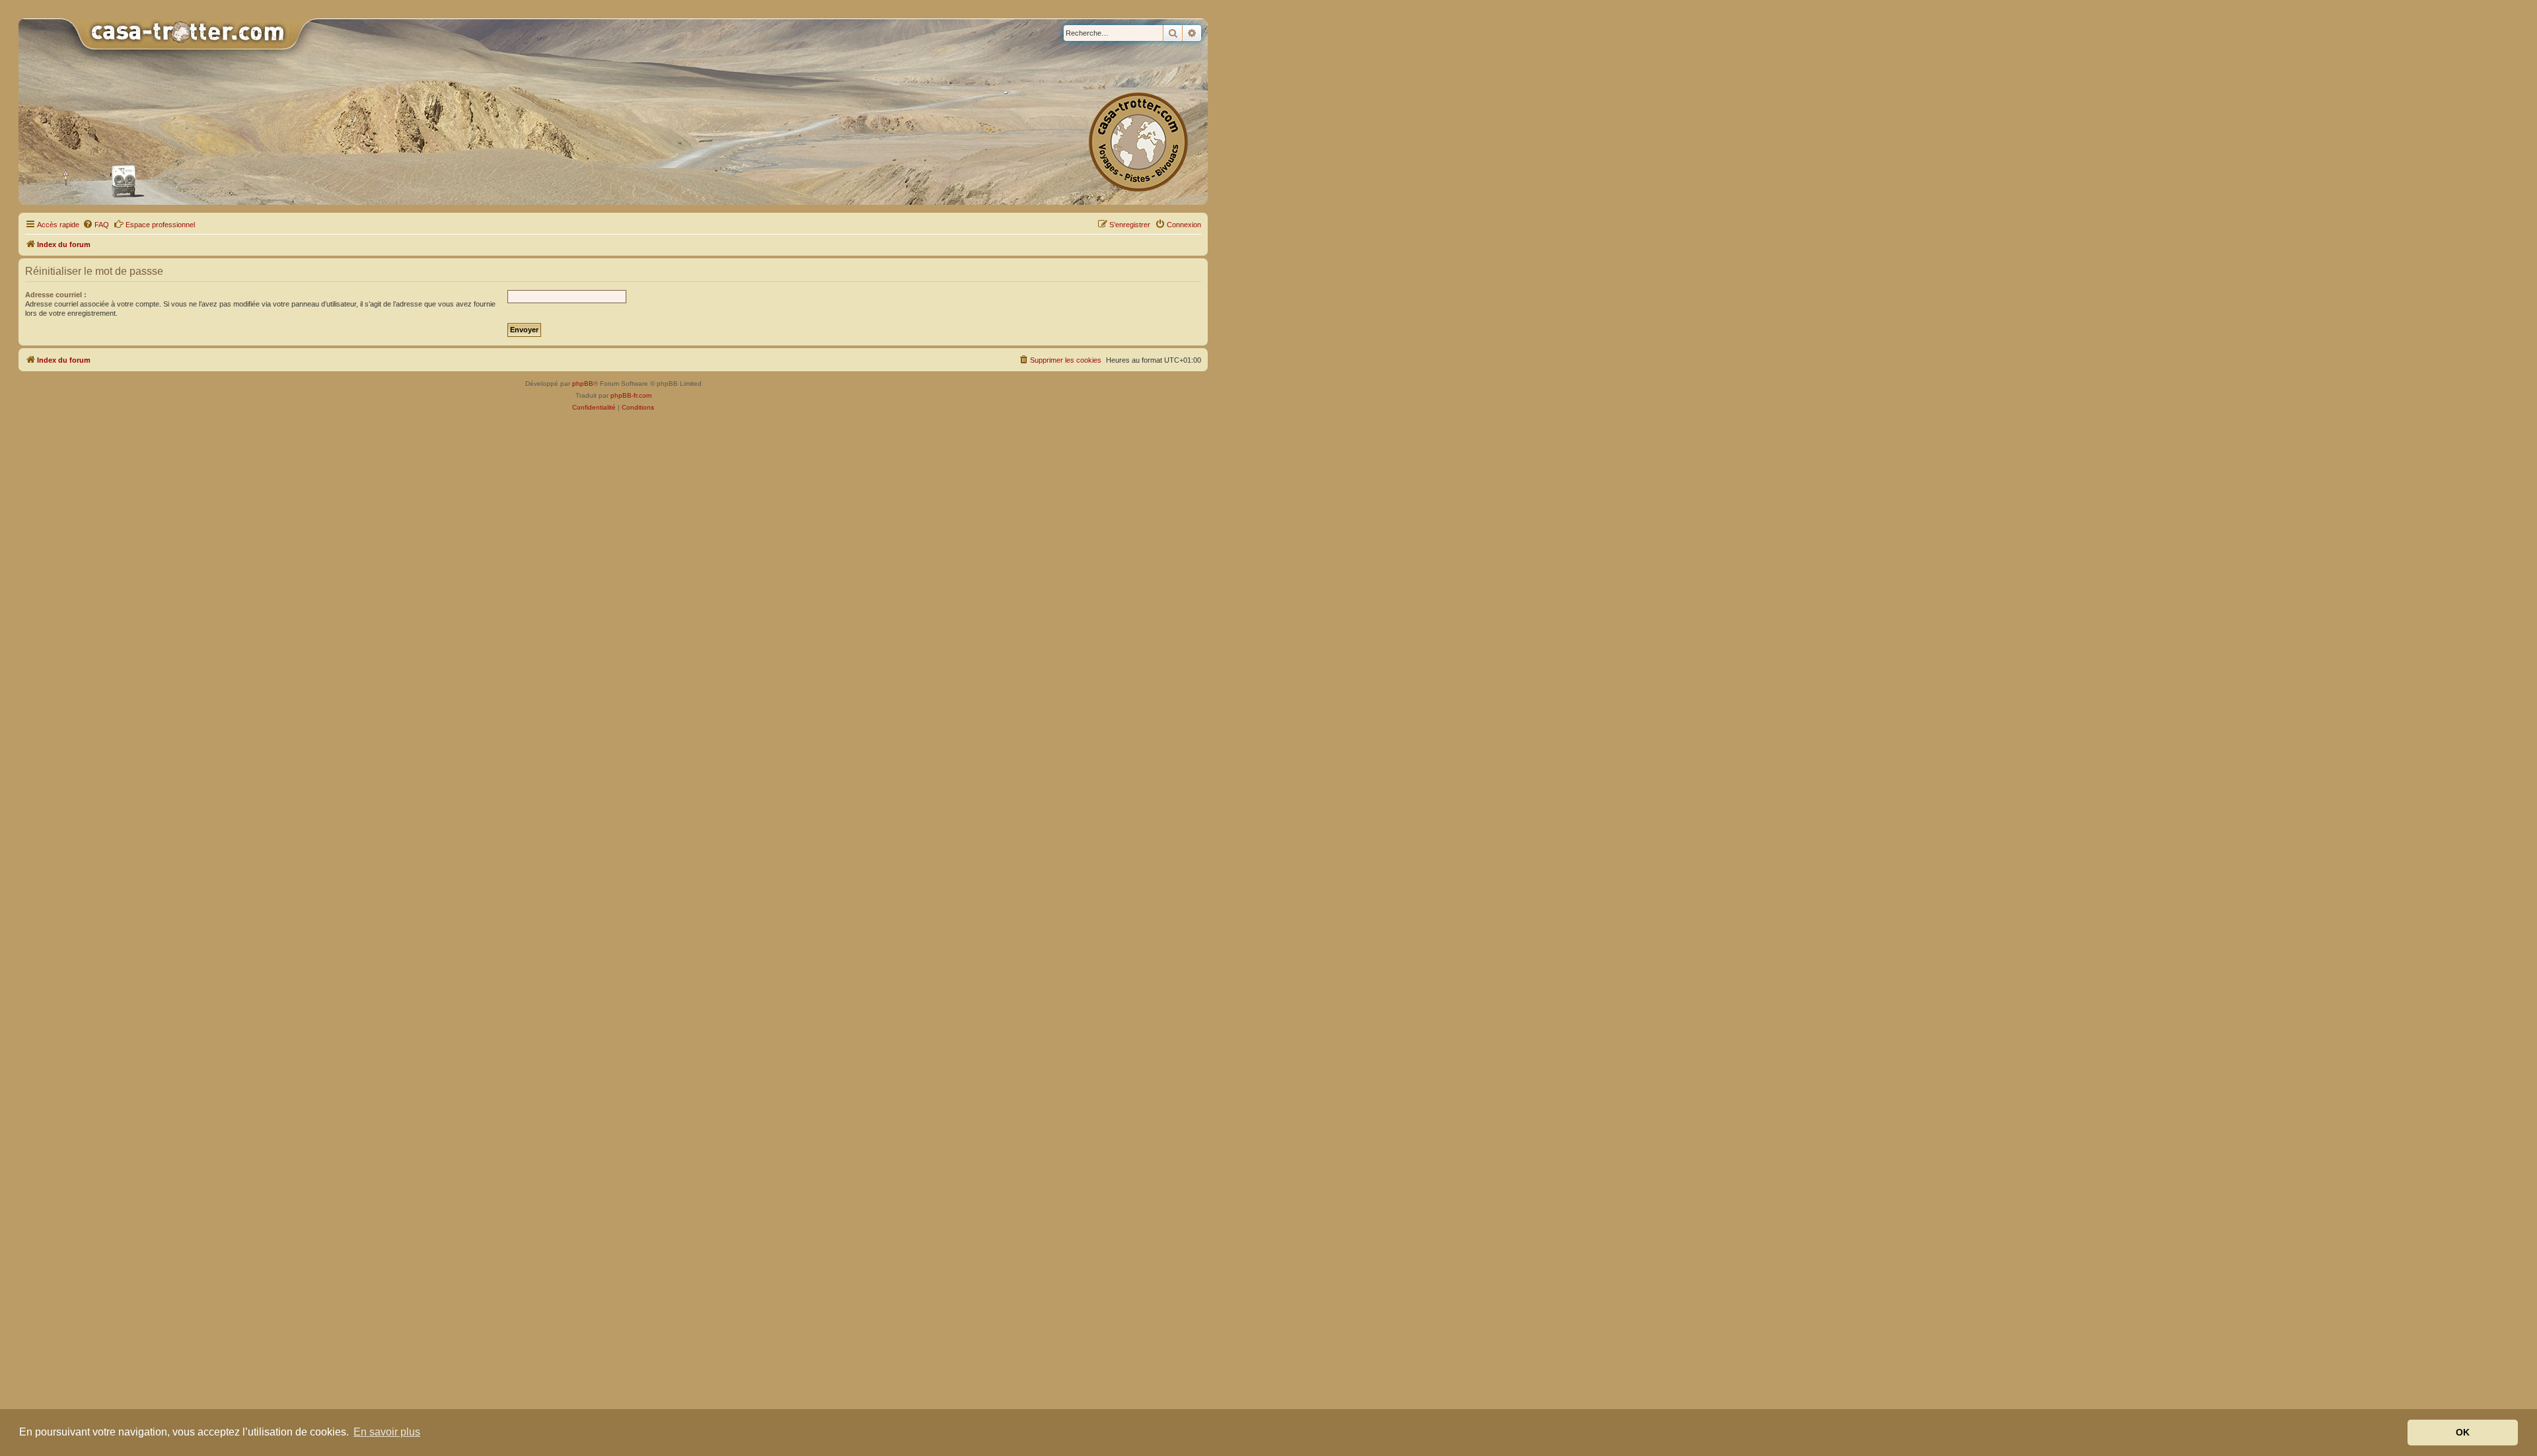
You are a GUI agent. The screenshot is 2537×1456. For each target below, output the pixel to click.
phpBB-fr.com (631, 395)
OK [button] (2463, 1432)
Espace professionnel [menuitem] (160, 225)
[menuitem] (96, 225)
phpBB (583, 383)
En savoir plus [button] (387, 1432)
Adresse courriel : (56, 295)
